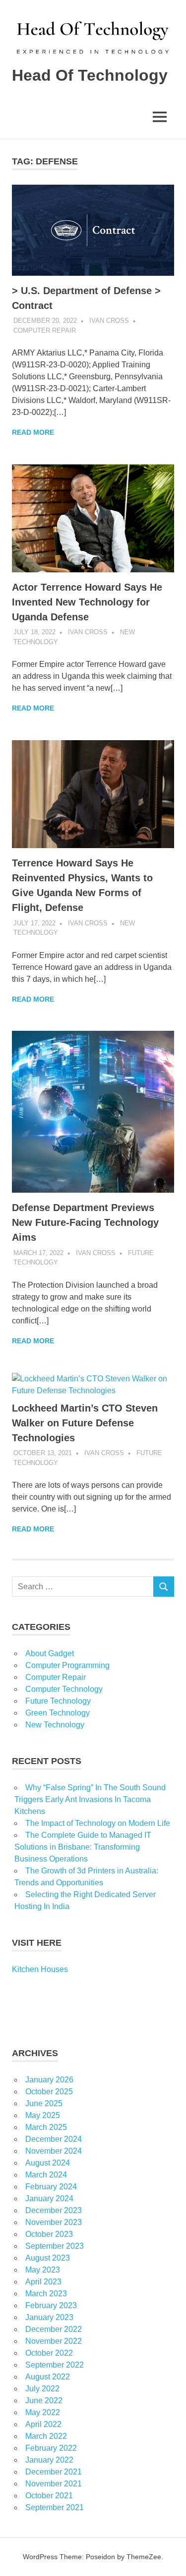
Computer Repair (45, 330)
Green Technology (58, 1713)
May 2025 (43, 2115)
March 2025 (46, 2127)
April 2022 (43, 2424)
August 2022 (48, 2377)
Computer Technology (64, 1689)
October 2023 (49, 2234)
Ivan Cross (109, 321)
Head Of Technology (90, 75)
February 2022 (51, 2448)
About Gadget (50, 1653)
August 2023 (48, 2258)
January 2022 (49, 2460)
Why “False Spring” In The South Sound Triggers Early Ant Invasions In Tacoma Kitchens (90, 1799)
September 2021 (55, 2507)
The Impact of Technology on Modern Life (98, 1823)
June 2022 (44, 2400)
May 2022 (43, 2412)
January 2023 (49, 2317)
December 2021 (54, 2472)
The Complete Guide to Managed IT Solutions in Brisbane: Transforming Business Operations (83, 1847)
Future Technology (58, 1701)
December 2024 (54, 2139)
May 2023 (43, 2270)
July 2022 (42, 2389)
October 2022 (49, 2353)
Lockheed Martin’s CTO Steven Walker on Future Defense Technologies (85, 1423)
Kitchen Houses (40, 1969)
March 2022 (46, 2436)
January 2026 (49, 2080)
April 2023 (43, 2282)
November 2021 (54, 2484)
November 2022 (54, 2341)
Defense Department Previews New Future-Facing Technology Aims (85, 1222)
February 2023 (51, 2305)
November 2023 (54, 2222)
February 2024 (51, 2187)
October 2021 (49, 2496)
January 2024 (49, 2198)
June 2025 (44, 2103)
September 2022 (55, 2365)
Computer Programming (67, 1665)
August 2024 (48, 2163)
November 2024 (54, 2151)
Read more (33, 432)
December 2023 (54, 2210)
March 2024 (46, 2175)
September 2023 (55, 2246)
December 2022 (54, 2329)
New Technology (55, 1725)
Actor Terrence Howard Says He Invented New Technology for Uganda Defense (87, 602)
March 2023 (46, 2294)
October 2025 (49, 2092)
